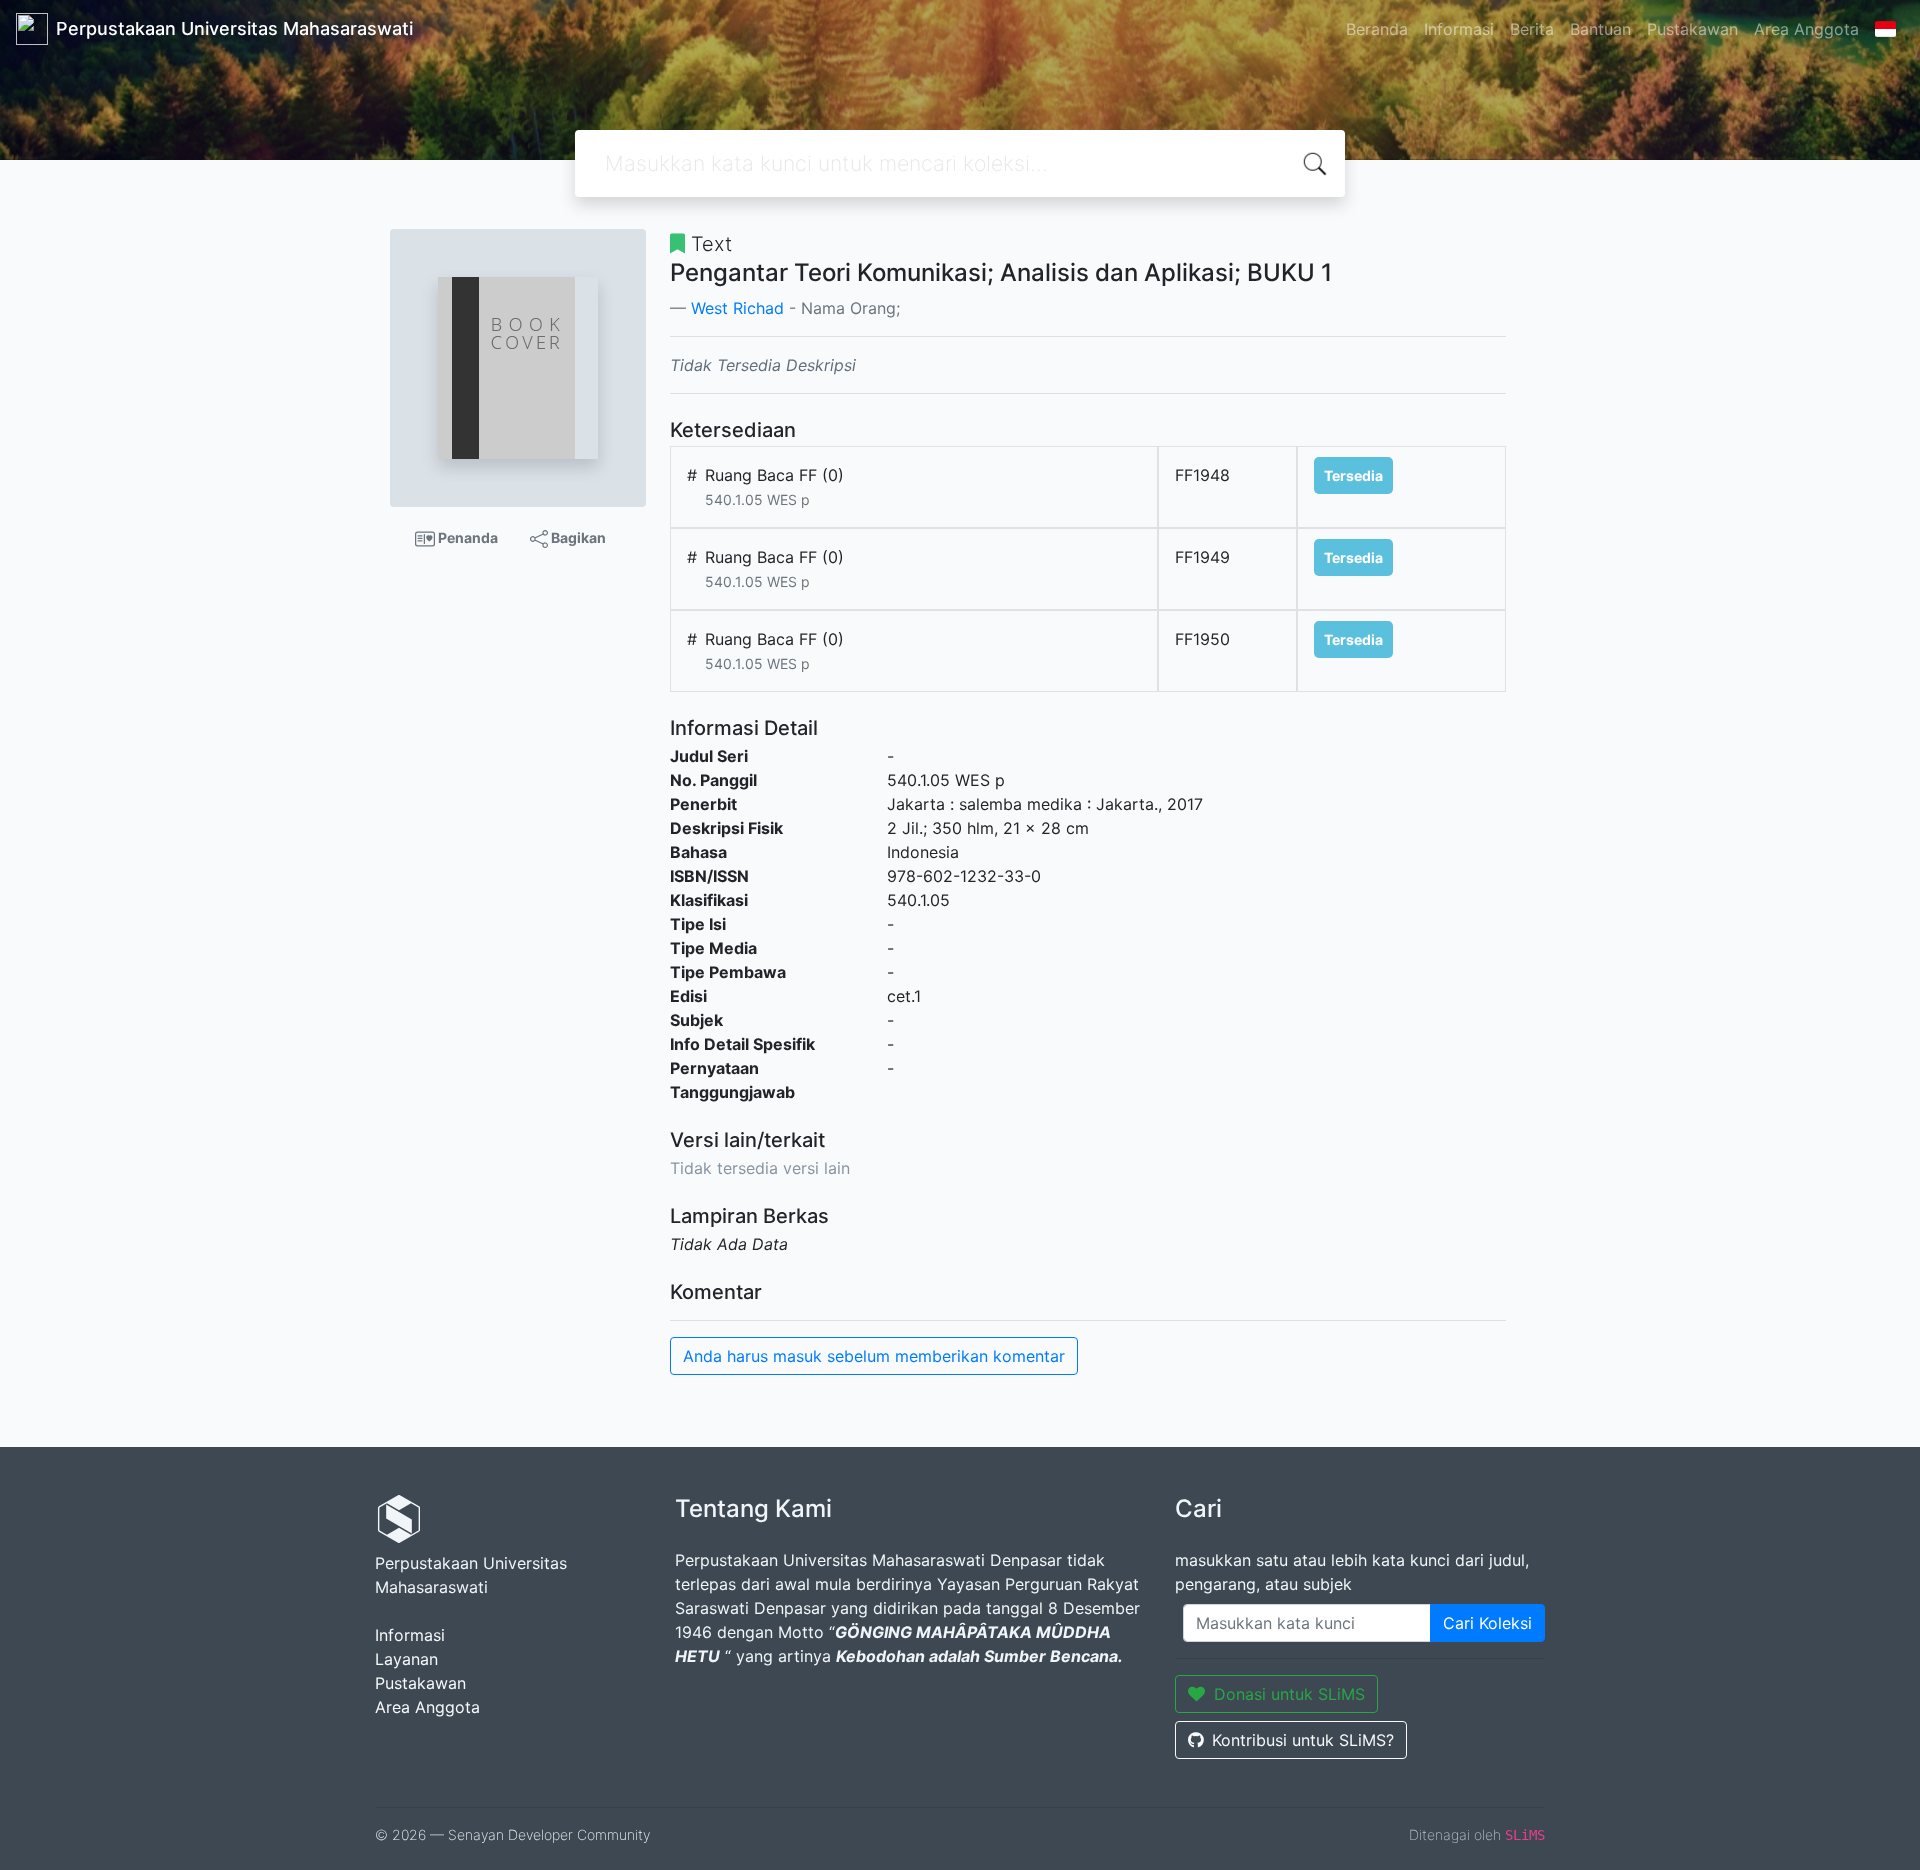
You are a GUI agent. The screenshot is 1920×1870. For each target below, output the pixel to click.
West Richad (737, 308)
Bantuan (1600, 29)
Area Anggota (1806, 29)
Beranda (1377, 29)
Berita (1532, 29)
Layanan (406, 1659)
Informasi (1459, 29)
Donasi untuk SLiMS (1289, 1694)
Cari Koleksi (1487, 1623)
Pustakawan (1692, 29)
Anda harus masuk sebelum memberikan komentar (874, 1356)
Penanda (466, 537)
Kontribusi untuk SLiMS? (1303, 1740)
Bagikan (577, 537)
